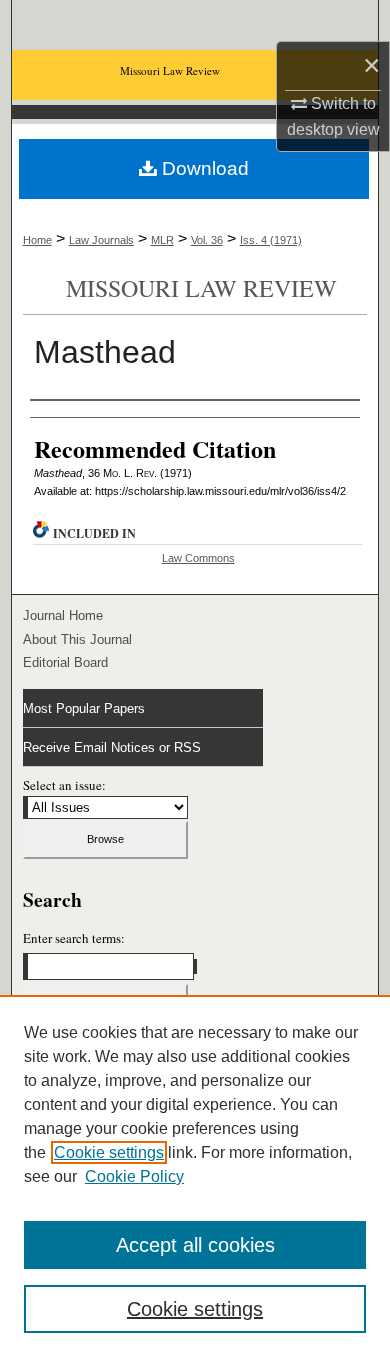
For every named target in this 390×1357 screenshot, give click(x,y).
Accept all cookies (195, 1245)
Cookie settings (109, 1152)
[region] (195, 1176)
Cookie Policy (134, 1176)
